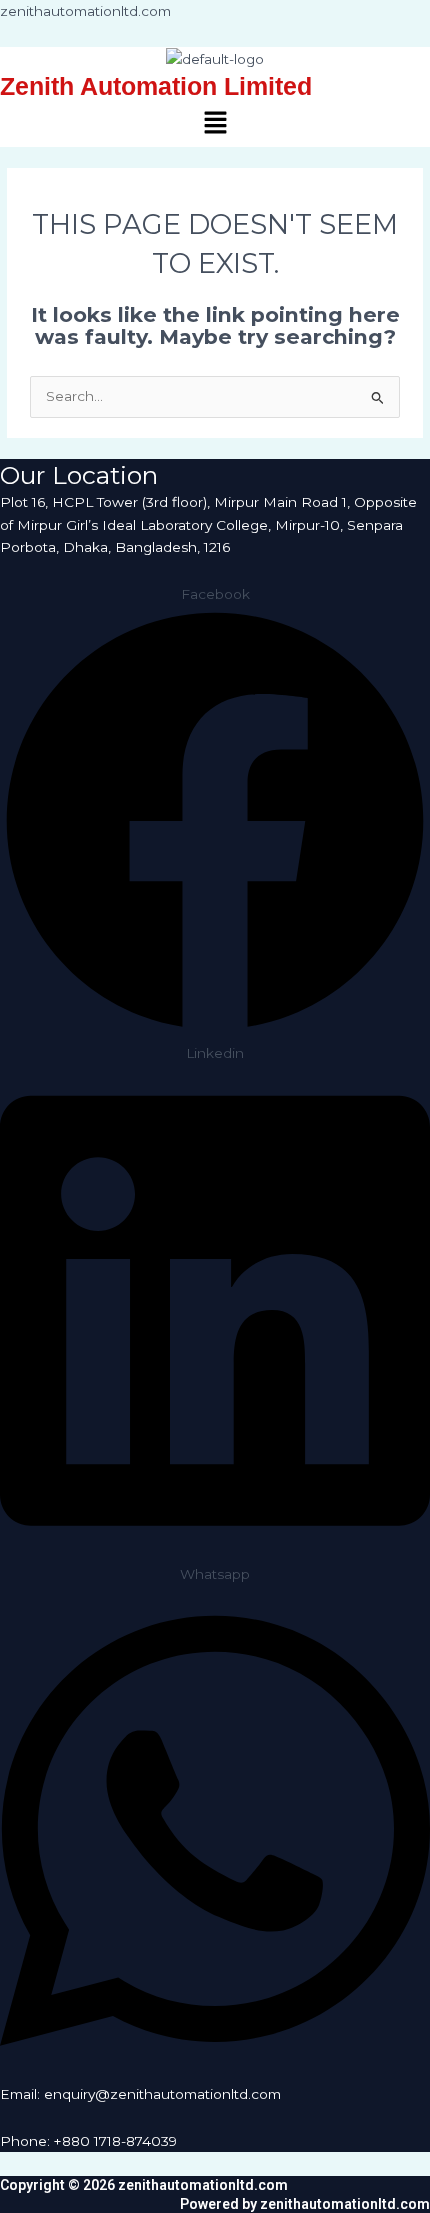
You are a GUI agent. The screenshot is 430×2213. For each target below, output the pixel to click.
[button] (215, 125)
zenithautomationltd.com (85, 11)
